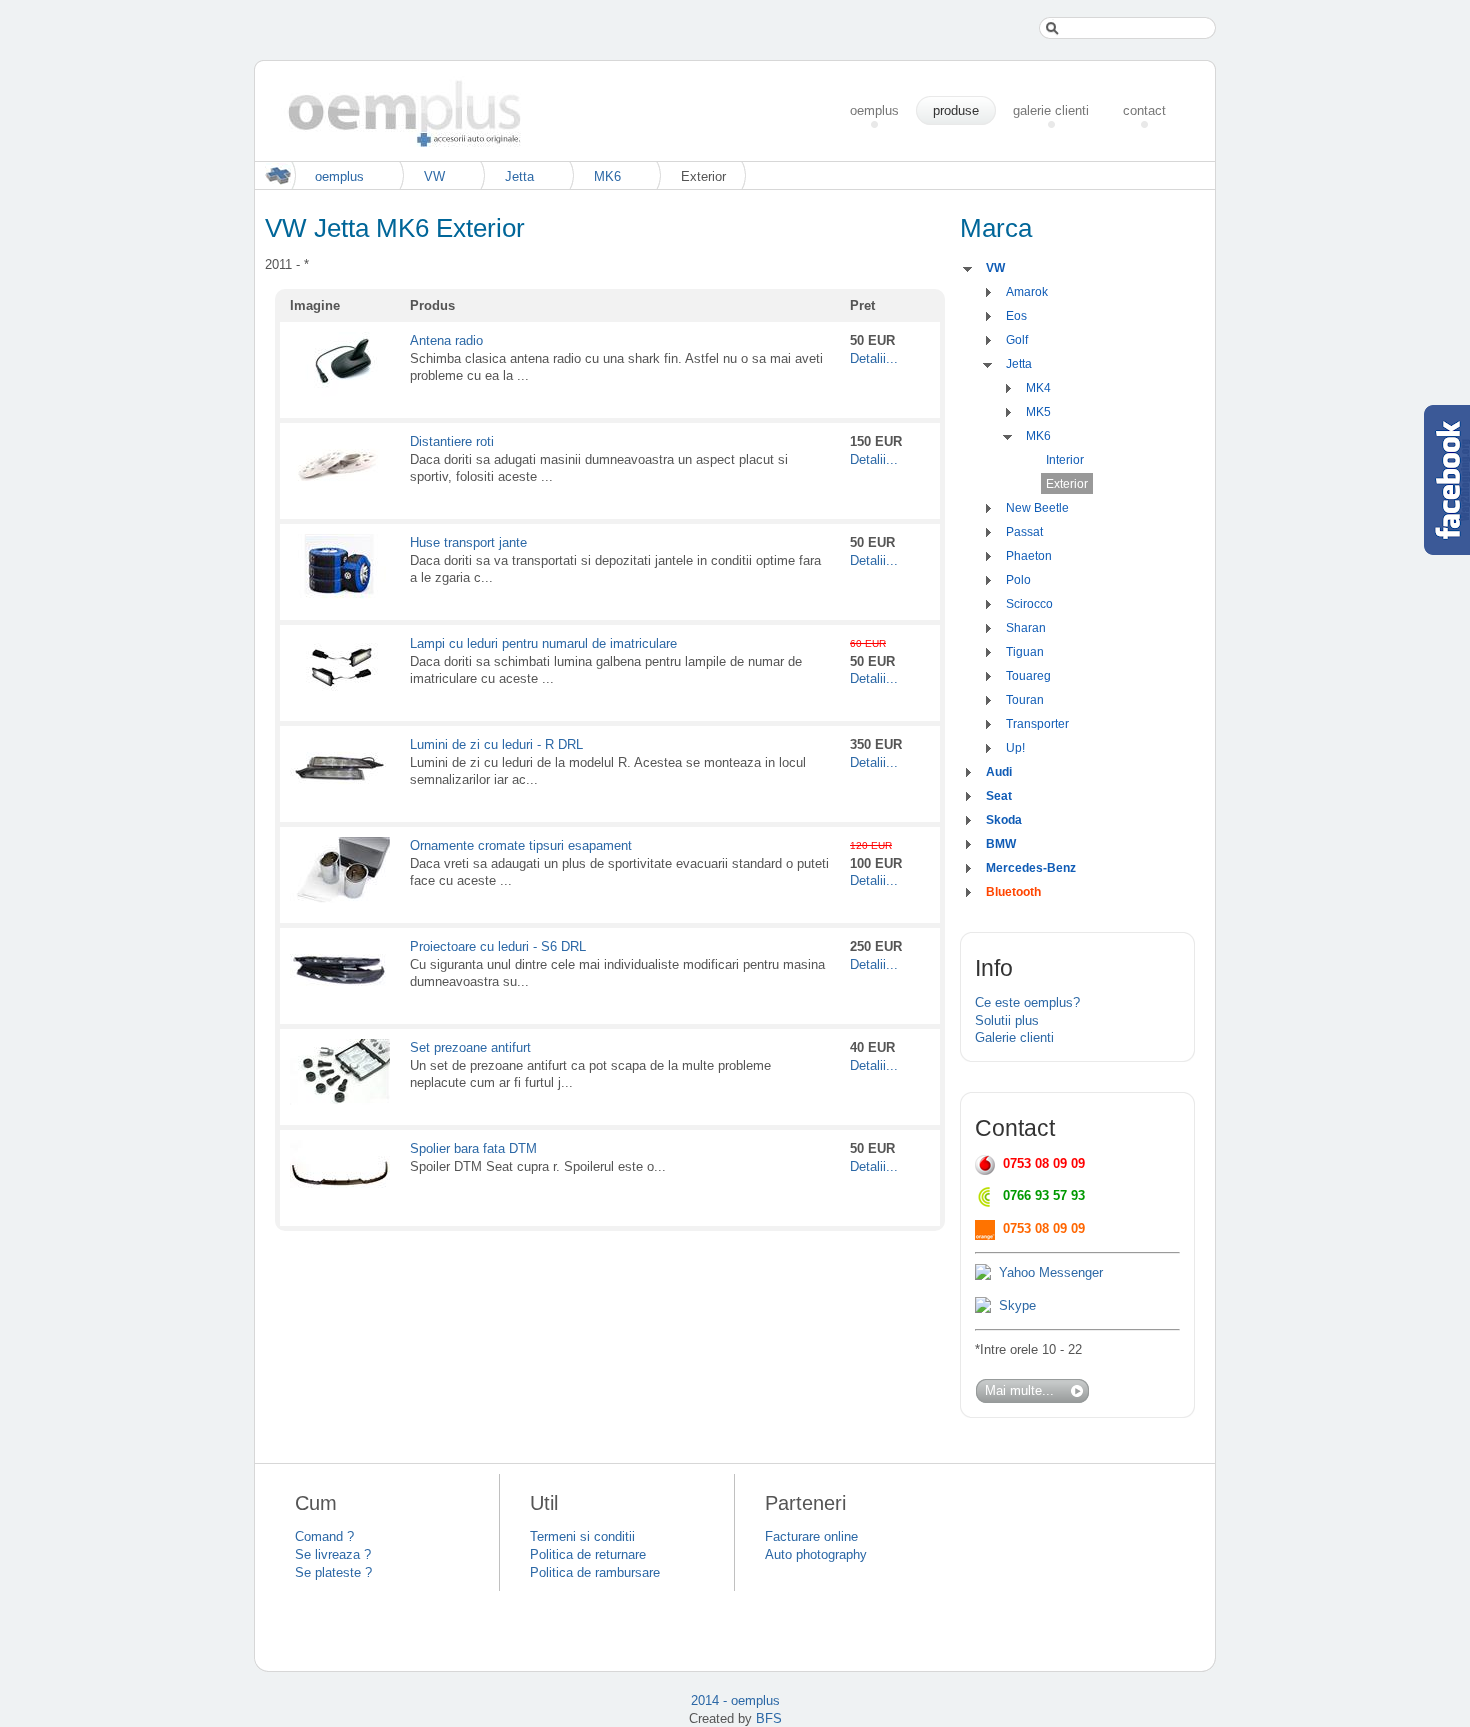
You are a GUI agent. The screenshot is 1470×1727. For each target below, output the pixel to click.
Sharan (1026, 628)
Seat (999, 796)
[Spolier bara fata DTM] (340, 1201)
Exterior (1067, 484)
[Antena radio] (340, 393)
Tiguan (1025, 652)
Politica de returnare (588, 1554)
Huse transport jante (468, 542)
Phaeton (1029, 556)
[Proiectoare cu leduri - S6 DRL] (340, 999)
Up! (1015, 748)
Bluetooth (1013, 892)
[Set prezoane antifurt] (340, 1100)
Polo (1018, 580)
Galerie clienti (1014, 1037)
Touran (1025, 700)
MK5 (1038, 412)
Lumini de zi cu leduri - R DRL (496, 744)
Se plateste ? (333, 1572)
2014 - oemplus (735, 1700)
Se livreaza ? (333, 1554)
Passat (1024, 532)
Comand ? (324, 1536)
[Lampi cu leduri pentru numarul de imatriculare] (340, 696)
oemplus (339, 176)
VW (434, 176)
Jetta (519, 176)
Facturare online (811, 1536)
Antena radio (446, 340)
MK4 (1038, 388)
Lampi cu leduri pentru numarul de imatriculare (543, 643)
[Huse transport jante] (340, 595)
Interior (1065, 460)
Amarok (1027, 292)
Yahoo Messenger (1051, 1272)
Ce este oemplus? (1027, 1002)
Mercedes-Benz (1031, 868)
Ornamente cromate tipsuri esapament (521, 845)
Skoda (1004, 820)
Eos (1016, 316)
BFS (769, 1718)
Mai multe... (1019, 1390)
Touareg (1028, 676)
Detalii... (874, 358)
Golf (1017, 340)
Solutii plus (1007, 1020)
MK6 (607, 176)
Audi (999, 772)
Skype (1017, 1305)
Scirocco (1029, 604)
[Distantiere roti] (340, 494)
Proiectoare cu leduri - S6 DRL (498, 946)
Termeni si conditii (582, 1536)
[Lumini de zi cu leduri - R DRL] (340, 797)
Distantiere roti (452, 441)
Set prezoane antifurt (470, 1047)
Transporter (1037, 724)
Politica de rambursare (595, 1572)
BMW (1001, 844)
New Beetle (1037, 508)
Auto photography (816, 1554)
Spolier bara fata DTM (473, 1148)
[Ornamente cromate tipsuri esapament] (340, 898)
